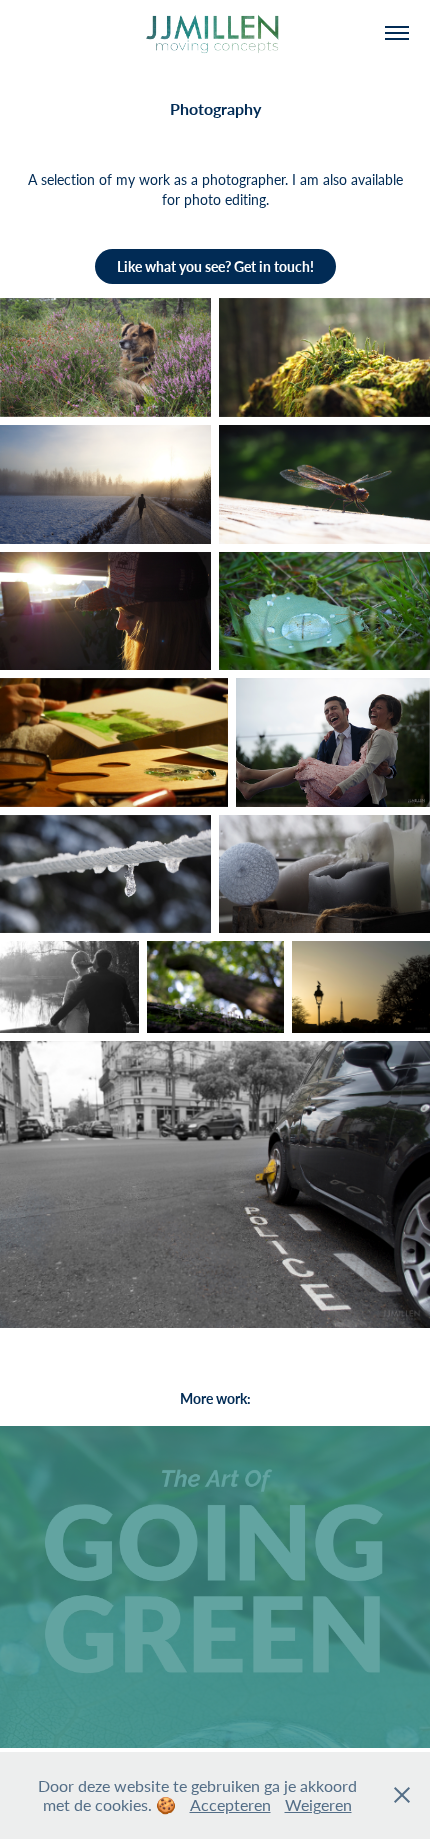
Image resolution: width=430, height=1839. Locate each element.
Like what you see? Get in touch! (215, 266)
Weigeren (318, 1804)
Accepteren (230, 1804)
